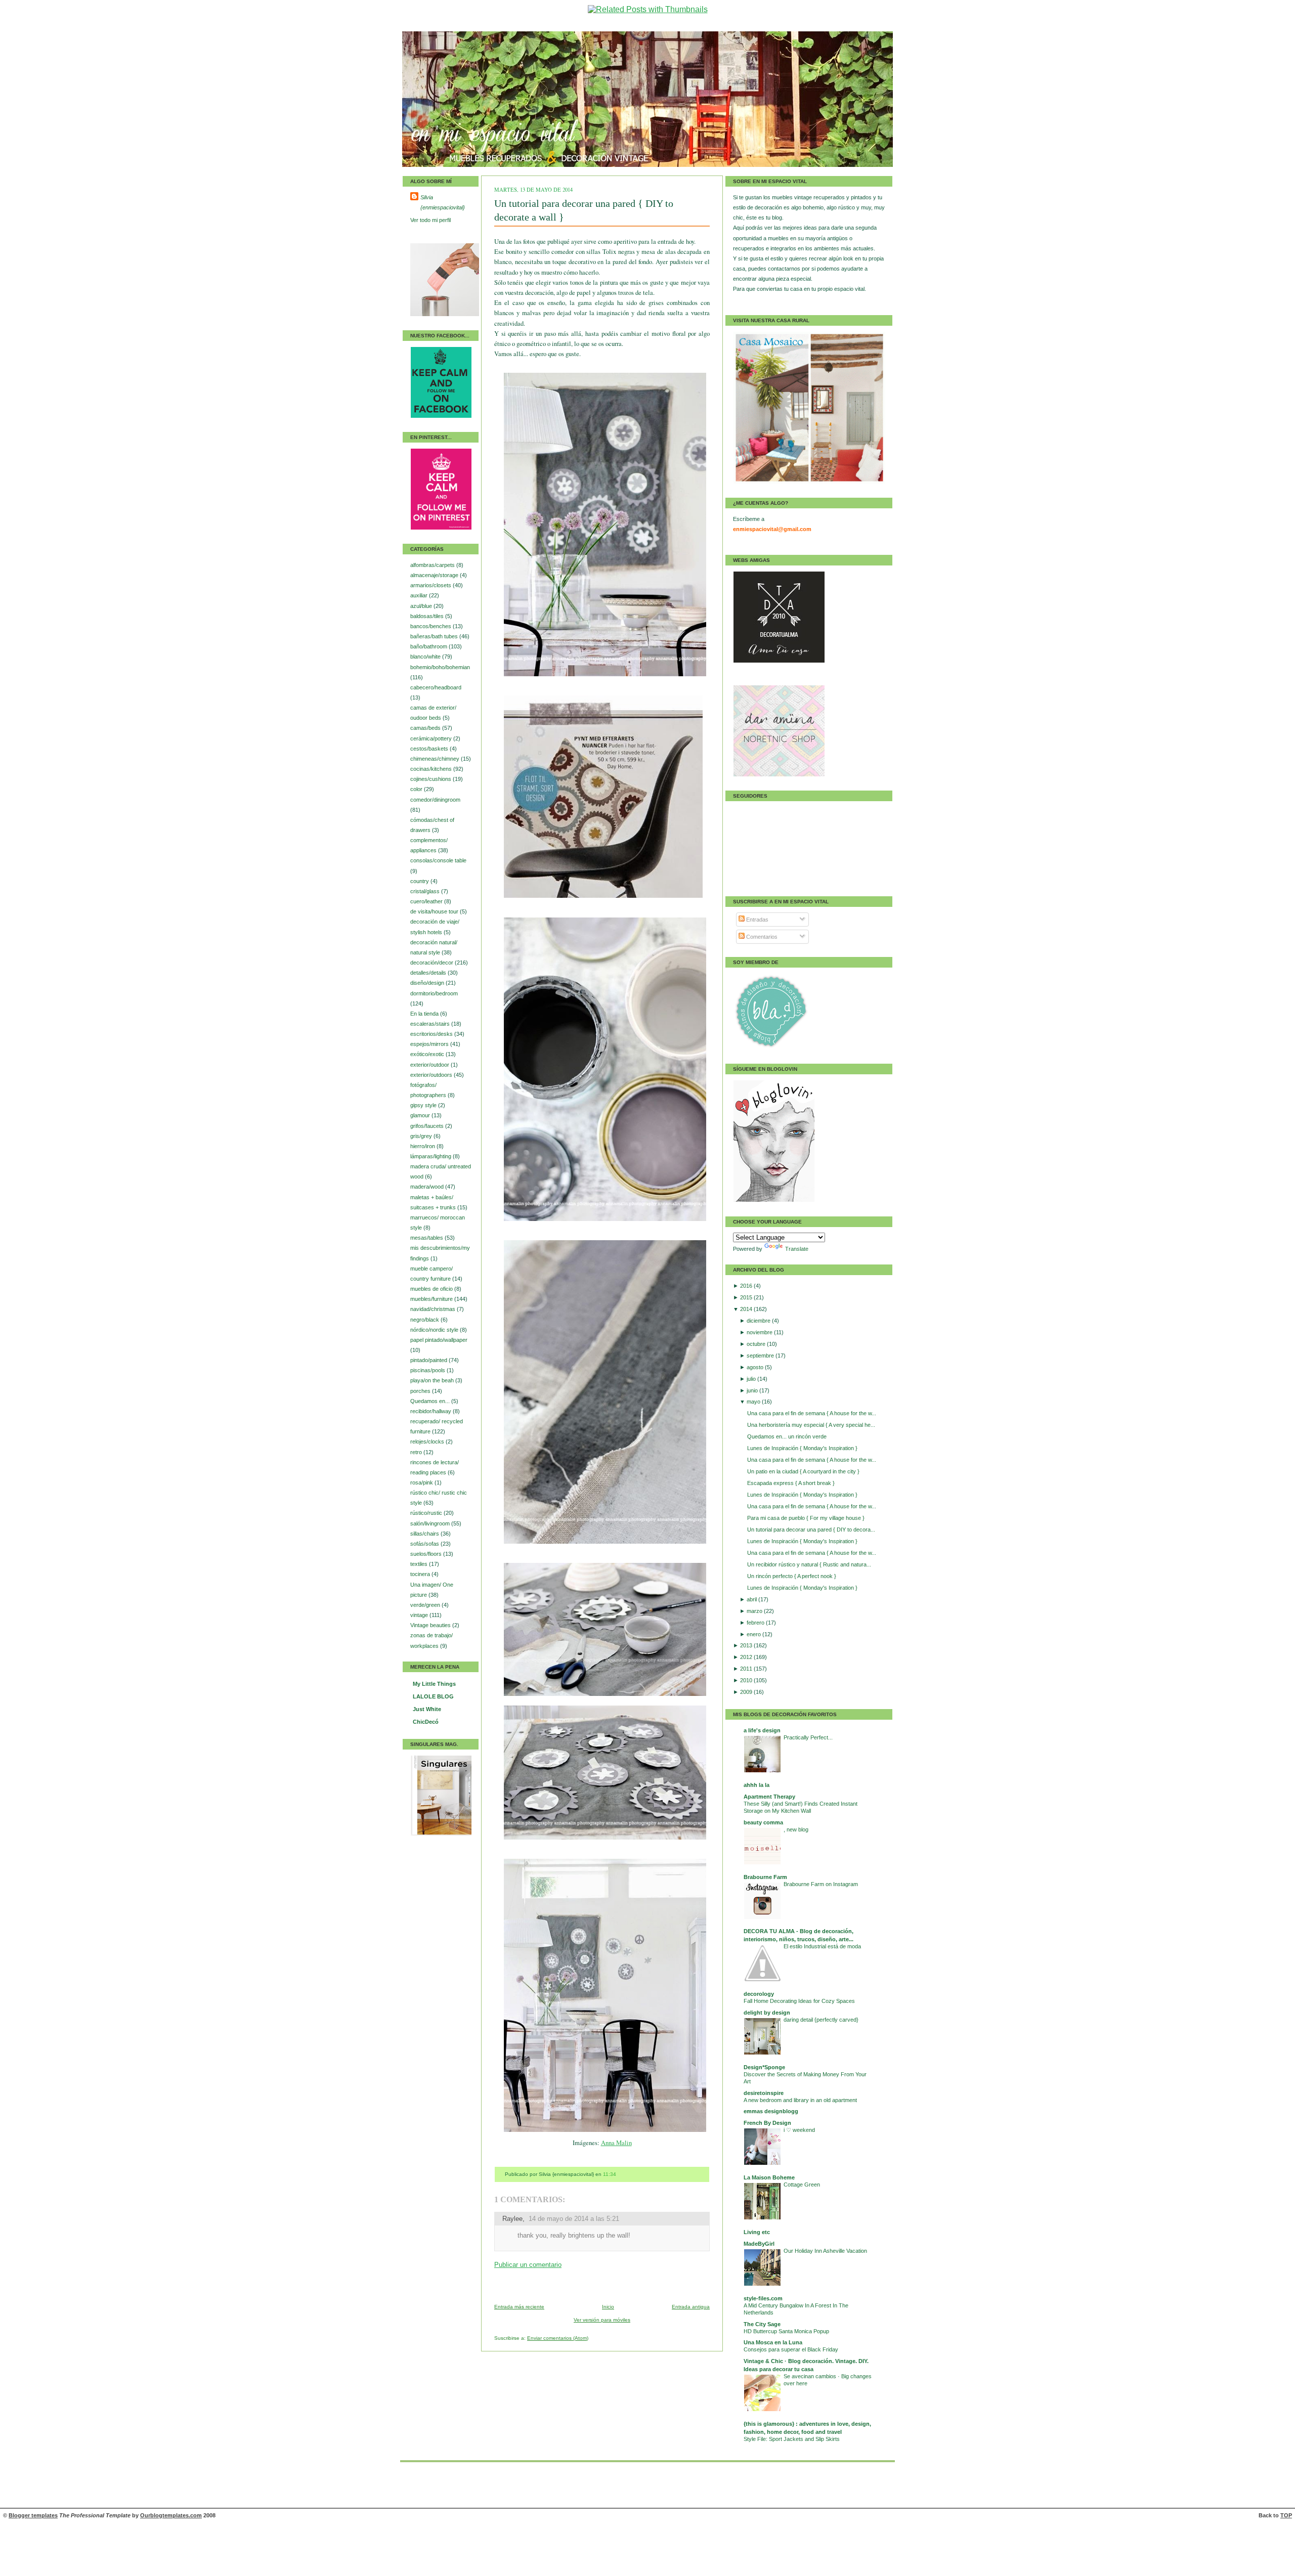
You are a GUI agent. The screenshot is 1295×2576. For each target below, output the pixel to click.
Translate (797, 1249)
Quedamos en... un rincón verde (787, 1436)
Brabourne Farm (765, 1877)
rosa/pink (422, 1482)
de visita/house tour (435, 911)
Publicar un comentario (528, 2265)
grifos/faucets (428, 1126)
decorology (759, 1994)
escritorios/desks (432, 1034)
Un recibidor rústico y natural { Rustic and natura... (809, 1564)
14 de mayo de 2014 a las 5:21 (574, 2219)
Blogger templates (33, 2515)
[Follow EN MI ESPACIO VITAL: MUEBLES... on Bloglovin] (774, 1200)
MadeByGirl (759, 2244)
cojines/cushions (431, 779)
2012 (747, 1657)
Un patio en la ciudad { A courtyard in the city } (803, 1471)
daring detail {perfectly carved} (821, 2020)
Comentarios (761, 937)
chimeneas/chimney (436, 759)
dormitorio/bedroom (434, 993)
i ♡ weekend (799, 2130)
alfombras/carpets (433, 565)
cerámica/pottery (432, 738)
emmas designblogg (771, 2111)
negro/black (425, 1320)
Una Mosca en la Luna (773, 2342)
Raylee (512, 2219)
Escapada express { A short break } (791, 1483)
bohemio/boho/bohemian (440, 667)
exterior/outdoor (430, 1065)
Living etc (757, 2232)
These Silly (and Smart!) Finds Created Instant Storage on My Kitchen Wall (801, 1807)
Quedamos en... (431, 1401)
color (417, 789)
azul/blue (422, 606)
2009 (747, 1692)
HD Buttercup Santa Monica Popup (786, 2331)
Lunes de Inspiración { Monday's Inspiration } (802, 1448)
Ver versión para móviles (602, 2320)
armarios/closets (431, 585)
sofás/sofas (425, 1544)
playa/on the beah (433, 1380)
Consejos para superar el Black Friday (791, 2349)
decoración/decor (433, 963)
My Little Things (434, 1684)
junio (753, 1390)
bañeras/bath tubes (435, 636)
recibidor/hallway (431, 1411)
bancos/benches (431, 626)
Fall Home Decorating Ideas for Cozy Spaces (799, 2001)
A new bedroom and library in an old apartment (800, 2100)
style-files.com (763, 2298)
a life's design (762, 1730)
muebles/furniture (432, 1299)
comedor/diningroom (435, 800)
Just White (427, 1709)
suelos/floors (427, 1554)
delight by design (767, 2013)
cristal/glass (426, 891)
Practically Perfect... (808, 1737)
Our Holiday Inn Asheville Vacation (825, 2251)
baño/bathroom (429, 646)
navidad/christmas (434, 1309)
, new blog (796, 1829)
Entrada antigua (691, 2307)
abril (752, 1599)
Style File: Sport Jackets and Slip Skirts (792, 2439)
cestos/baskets (430, 749)
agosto (756, 1367)
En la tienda (425, 1014)
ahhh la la (757, 1785)
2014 (747, 1309)
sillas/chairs (425, 1534)
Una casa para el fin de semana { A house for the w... (812, 1413)
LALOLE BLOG (433, 1696)
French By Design (767, 2123)
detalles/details (429, 973)
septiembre (761, 1356)
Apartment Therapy (769, 1797)
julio (752, 1379)
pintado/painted (429, 1360)
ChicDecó (426, 1722)
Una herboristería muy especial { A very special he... (811, 1425)
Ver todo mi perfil (430, 220)
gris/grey (422, 1136)
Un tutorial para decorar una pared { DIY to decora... (811, 1530)
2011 (747, 1669)
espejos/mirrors (430, 1044)
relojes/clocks (428, 1442)
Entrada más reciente (519, 2307)
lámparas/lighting (431, 1156)
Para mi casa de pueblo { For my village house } (806, 1518)
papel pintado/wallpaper (439, 1340)
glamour (421, 1115)
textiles (420, 1564)
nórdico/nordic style (435, 1330)
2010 (747, 1680)
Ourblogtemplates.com (171, 2515)
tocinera (421, 1574)
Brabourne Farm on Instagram (821, 1884)
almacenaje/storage (435, 575)
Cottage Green (802, 2185)
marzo (755, 1611)
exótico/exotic (428, 1054)
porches (421, 1391)
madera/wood (428, 1187)
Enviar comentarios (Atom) (558, 2338)
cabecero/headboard (436, 687)
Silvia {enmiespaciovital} (443, 202)
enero (754, 1634)
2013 (747, 1645)
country (420, 881)
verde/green (426, 1605)
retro (417, 1452)
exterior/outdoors (432, 1075)
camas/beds (426, 728)
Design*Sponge (764, 2067)
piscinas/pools (428, 1370)
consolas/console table (438, 860)
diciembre (759, 1321)
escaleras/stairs (431, 1024)
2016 (747, 1286)
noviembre (760, 1332)
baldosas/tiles (428, 616)
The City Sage (762, 2324)
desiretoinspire (764, 2093)
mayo (754, 1402)
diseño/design (428, 983)
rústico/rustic (427, 1513)
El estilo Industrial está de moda (822, 1946)
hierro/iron (423, 1146)
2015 (747, 1297)
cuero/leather (427, 901)
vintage (420, 1615)
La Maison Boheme (769, 2177)
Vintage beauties (431, 1625)
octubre (757, 1344)
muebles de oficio (432, 1289)
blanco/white (426, 657)
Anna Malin (616, 2143)
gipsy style (424, 1105)
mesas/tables (427, 1238)
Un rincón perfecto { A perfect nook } (792, 1576)
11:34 (610, 2174)
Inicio (608, 2307)
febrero (756, 1623)
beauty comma (763, 1822)
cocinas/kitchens (432, 769)
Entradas (757, 920)
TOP (1286, 2515)
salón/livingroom (431, 1523)
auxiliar (420, 595)
